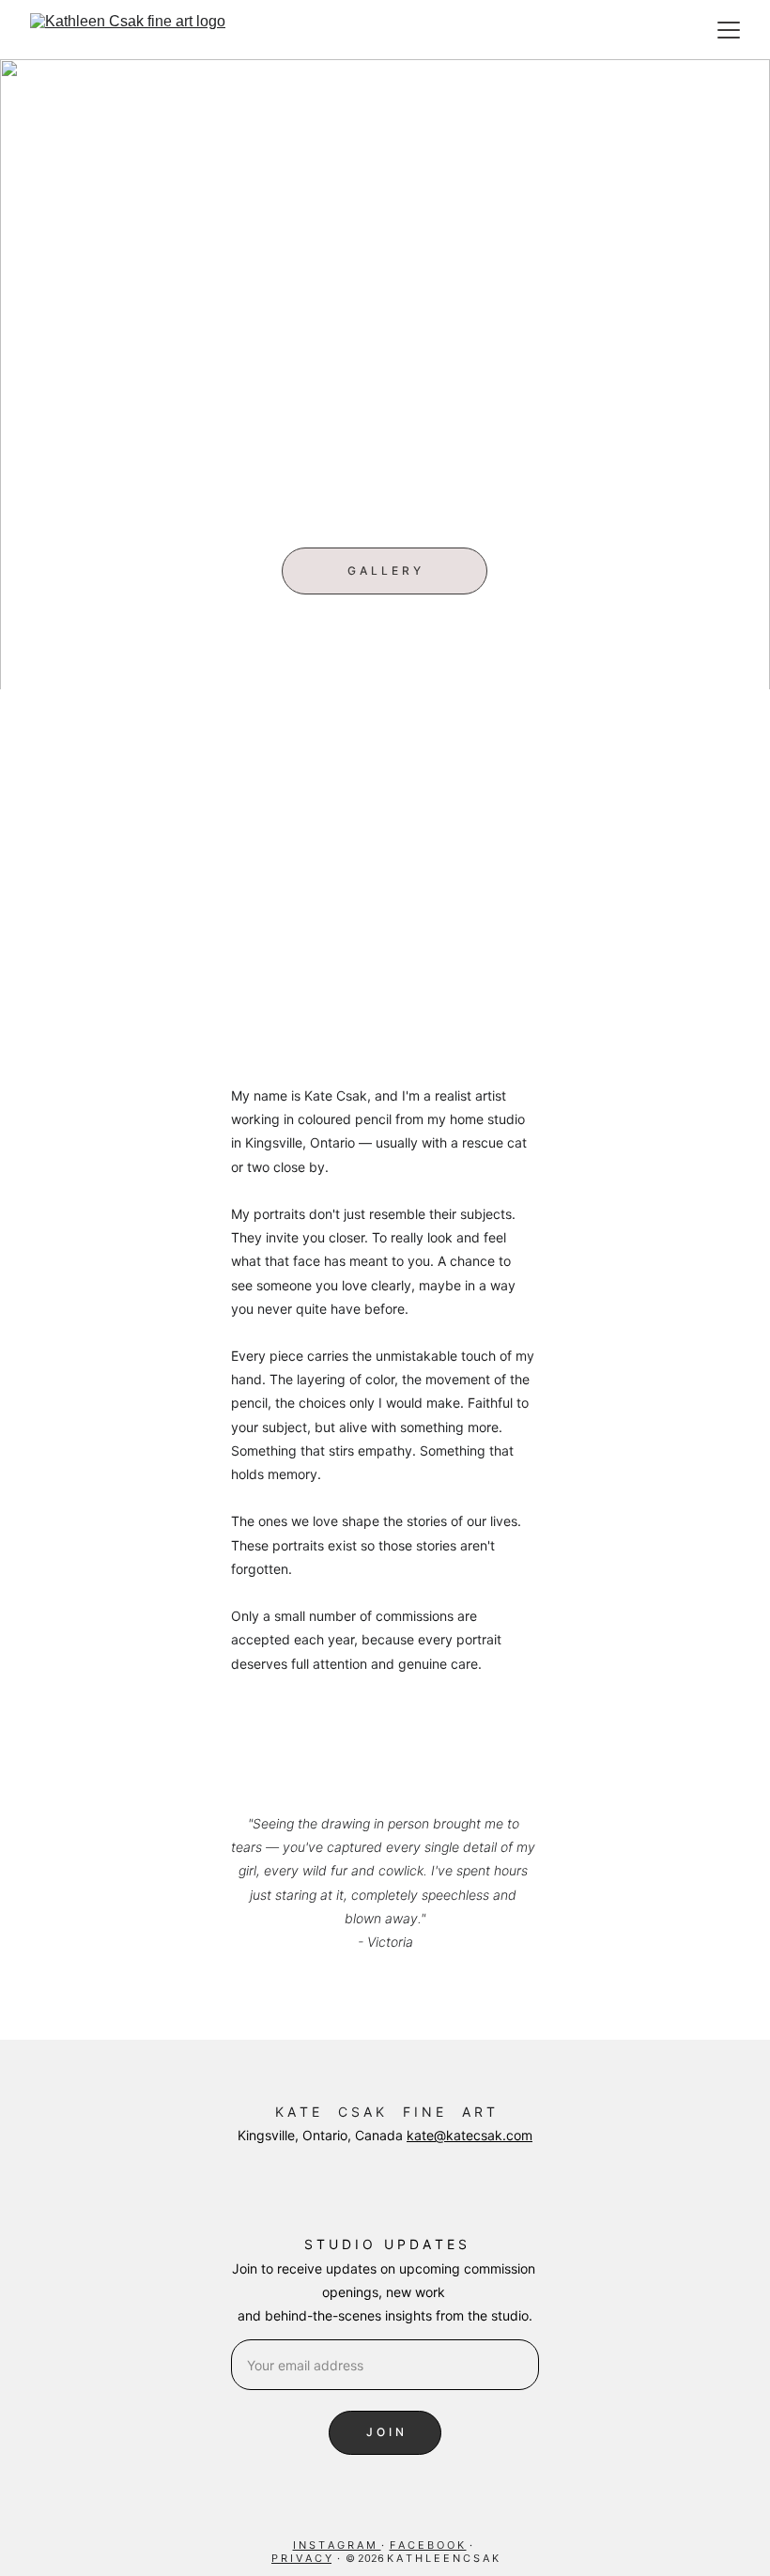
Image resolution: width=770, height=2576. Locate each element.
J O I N (385, 2432)
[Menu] (729, 30)
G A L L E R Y (384, 571)
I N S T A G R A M (337, 2545)
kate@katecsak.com (470, 2135)
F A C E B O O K (428, 2545)
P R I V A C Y (301, 2558)
